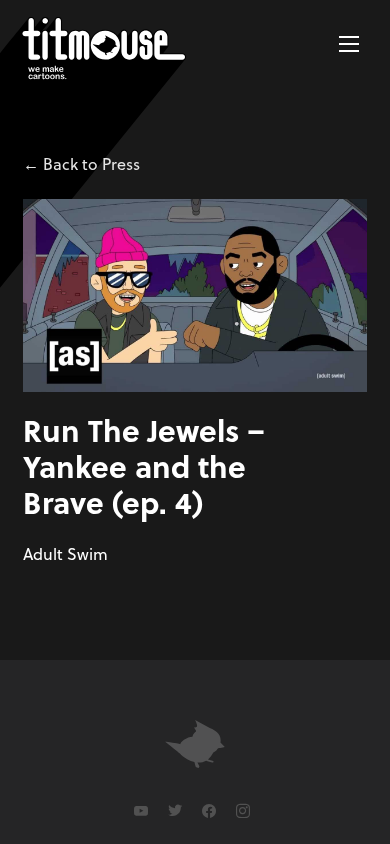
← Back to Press (81, 163)
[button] (349, 44)
